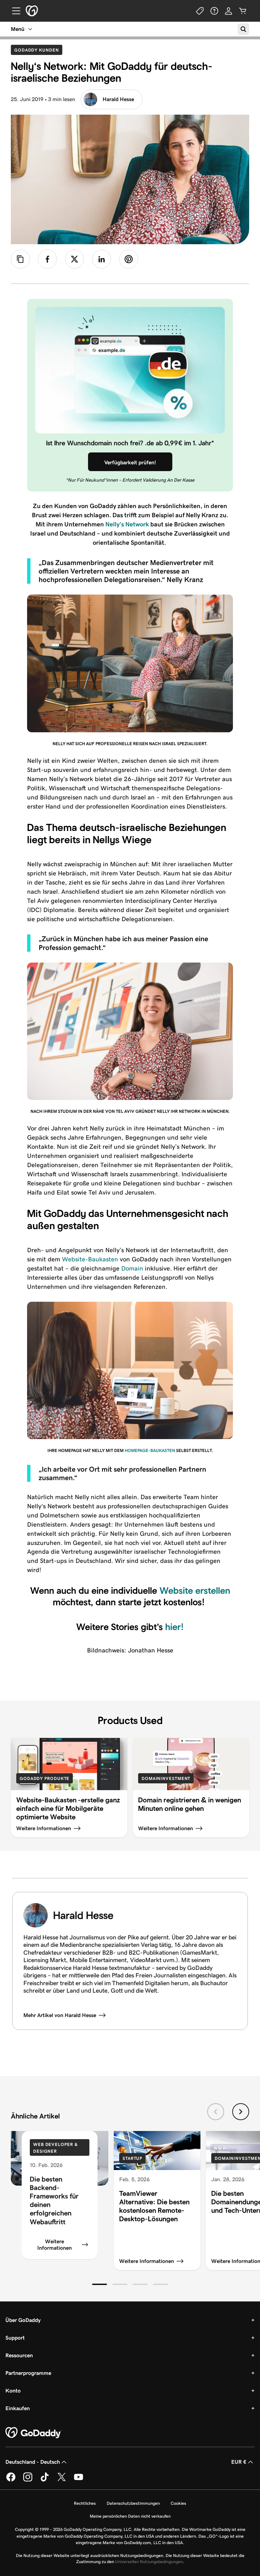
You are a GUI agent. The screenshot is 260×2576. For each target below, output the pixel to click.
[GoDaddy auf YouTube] (79, 2480)
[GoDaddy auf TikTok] (45, 2480)
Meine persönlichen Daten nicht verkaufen (130, 2516)
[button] (100, 2284)
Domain (132, 1268)
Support (15, 2338)
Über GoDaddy (23, 2320)
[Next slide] (241, 2112)
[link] (47, 259)
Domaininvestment (166, 1778)
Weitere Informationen (55, 2245)
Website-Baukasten (90, 1259)
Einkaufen (18, 2408)
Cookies (178, 2503)
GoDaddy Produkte (45, 1778)
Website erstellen (195, 1591)
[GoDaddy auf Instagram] (28, 2480)
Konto (13, 2391)
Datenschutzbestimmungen (133, 2503)
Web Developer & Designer (56, 2148)
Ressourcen (19, 2355)
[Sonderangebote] (200, 11)
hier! (175, 1627)
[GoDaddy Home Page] (34, 2433)
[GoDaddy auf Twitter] (62, 2480)
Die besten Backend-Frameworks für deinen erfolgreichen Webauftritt (54, 2200)
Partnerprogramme (28, 2373)
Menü (18, 29)
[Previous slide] (216, 2112)
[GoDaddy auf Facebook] (11, 2480)
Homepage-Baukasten (150, 1450)
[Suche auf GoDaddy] (243, 29)
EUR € (239, 2462)
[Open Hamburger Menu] (14, 11)
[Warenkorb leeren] (243, 11)
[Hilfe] (214, 11)
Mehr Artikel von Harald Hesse (60, 2015)
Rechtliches (85, 2503)
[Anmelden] (229, 11)
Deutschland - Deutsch (33, 2462)
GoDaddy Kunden (38, 50)
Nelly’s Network (127, 524)
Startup (132, 2158)
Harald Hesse (118, 99)
